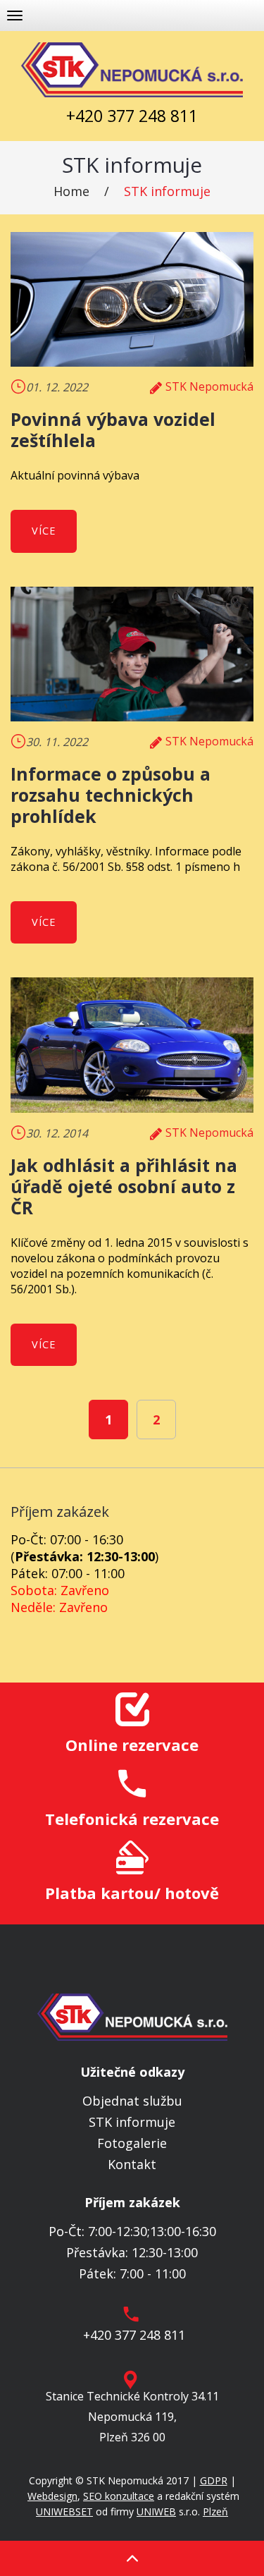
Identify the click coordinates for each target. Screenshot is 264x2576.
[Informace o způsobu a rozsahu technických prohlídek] (132, 654)
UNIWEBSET (64, 2511)
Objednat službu (132, 2101)
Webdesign (52, 2496)
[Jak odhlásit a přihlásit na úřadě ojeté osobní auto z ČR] (132, 1045)
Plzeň (215, 2511)
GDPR (214, 2480)
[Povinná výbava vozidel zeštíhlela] (132, 300)
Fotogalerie (132, 2143)
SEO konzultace (119, 2496)
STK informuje (167, 191)
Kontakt (132, 2164)
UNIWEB (156, 2511)
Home (71, 191)
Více (44, 531)
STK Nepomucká (209, 386)
